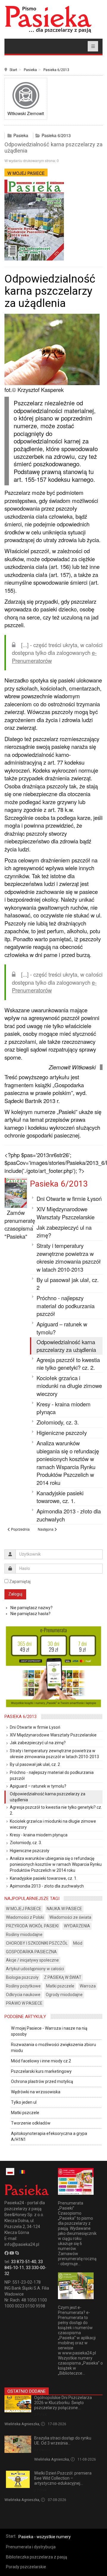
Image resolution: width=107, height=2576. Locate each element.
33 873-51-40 (24, 2262)
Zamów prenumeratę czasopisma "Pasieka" (20, 1224)
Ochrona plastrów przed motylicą (42, 2081)
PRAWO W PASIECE (24, 2003)
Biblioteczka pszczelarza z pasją (37, 2557)
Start (13, 70)
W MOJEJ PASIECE (26, 173)
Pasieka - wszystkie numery (45, 2537)
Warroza (88, 1986)
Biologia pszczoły (22, 1977)
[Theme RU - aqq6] (48, 19)
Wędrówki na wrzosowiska (36, 2092)
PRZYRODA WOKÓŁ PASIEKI (32, 1926)
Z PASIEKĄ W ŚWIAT (63, 1977)
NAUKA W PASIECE (64, 1909)
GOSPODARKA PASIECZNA (31, 1952)
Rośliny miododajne (24, 1935)
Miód (78, 1943)
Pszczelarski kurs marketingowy (41, 2071)
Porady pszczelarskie (26, 2567)
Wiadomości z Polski (25, 1917)
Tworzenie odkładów (31, 2123)
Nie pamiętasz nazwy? (32, 1608)
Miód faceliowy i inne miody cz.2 (41, 2061)
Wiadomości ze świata (70, 1917)
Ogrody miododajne (64, 1995)
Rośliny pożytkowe (23, 1986)
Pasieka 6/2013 (56, 70)
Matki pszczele (60, 1986)
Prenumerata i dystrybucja (31, 2547)
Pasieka (30, 70)
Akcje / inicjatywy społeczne (32, 1960)
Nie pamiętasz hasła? (30, 1614)
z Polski (41, 2414)
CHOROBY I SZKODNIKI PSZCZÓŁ (37, 1943)
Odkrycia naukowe (23, 1995)
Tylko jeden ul (24, 2102)
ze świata (42, 2450)
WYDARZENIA (77, 1926)
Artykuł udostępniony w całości (35, 1969)
